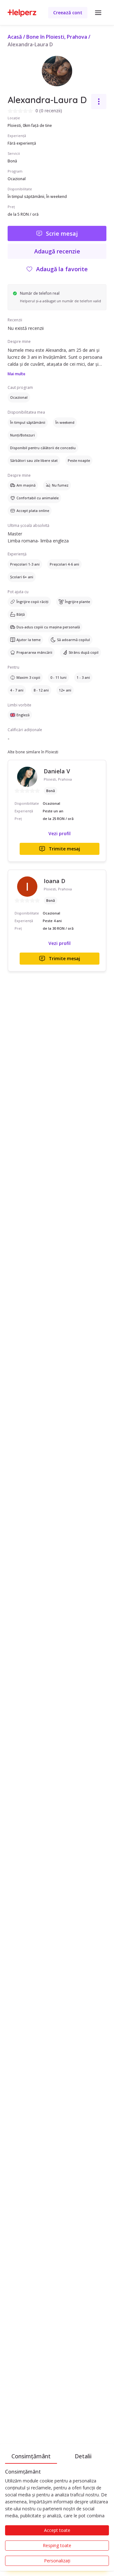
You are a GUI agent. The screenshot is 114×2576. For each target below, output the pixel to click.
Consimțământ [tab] (31, 2456)
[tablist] (57, 2455)
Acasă (15, 37)
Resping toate (57, 2545)
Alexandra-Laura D (30, 44)
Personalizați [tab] (57, 2561)
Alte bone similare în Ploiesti (33, 752)
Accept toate (57, 2530)
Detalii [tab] (83, 2456)
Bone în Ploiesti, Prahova (57, 37)
